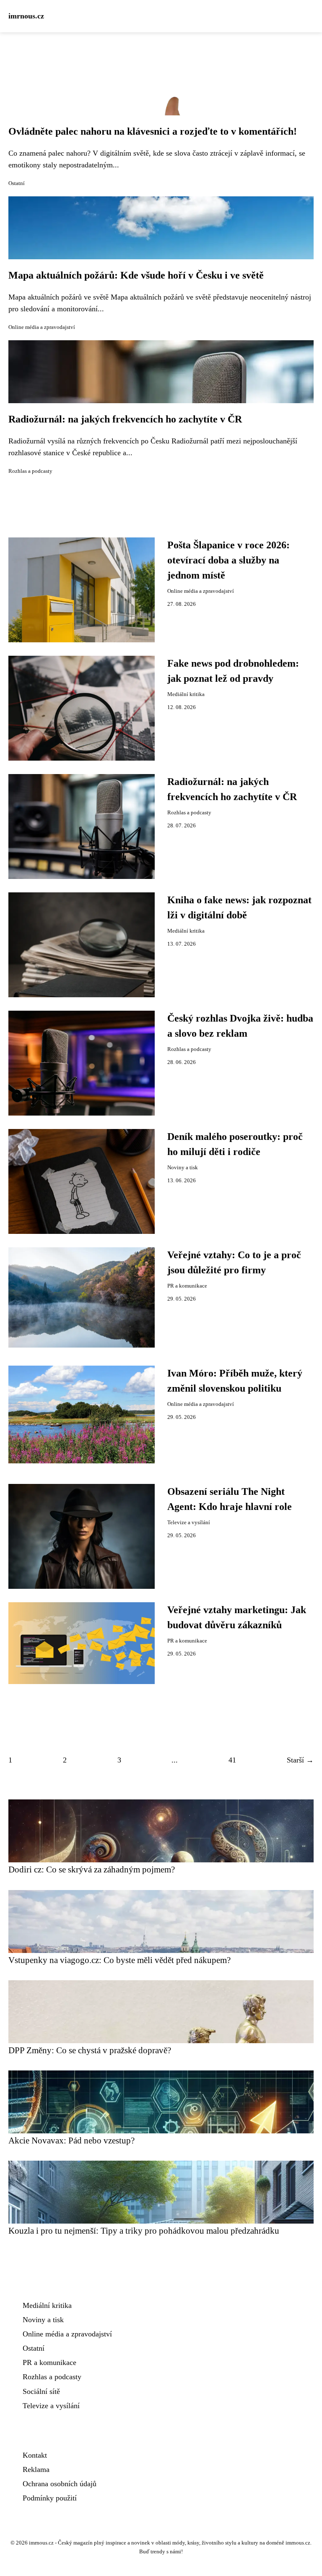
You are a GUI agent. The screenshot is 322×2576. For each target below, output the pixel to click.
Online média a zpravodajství (42, 327)
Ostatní (17, 183)
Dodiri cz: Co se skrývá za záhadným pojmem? (92, 1869)
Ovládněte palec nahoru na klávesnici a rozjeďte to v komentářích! (153, 131)
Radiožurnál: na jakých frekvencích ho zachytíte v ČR (125, 419)
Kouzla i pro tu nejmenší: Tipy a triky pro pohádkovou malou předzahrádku (144, 2231)
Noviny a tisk (183, 1168)
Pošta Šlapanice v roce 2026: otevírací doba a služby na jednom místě (229, 560)
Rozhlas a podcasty (30, 471)
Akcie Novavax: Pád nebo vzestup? (71, 2140)
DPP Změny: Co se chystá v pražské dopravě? (90, 2050)
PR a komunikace (187, 1286)
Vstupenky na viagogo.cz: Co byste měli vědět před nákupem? (119, 1960)
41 (232, 1760)
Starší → (300, 1760)
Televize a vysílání (189, 1523)
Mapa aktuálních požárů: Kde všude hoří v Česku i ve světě (136, 275)
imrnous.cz (26, 16)
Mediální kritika (186, 694)
